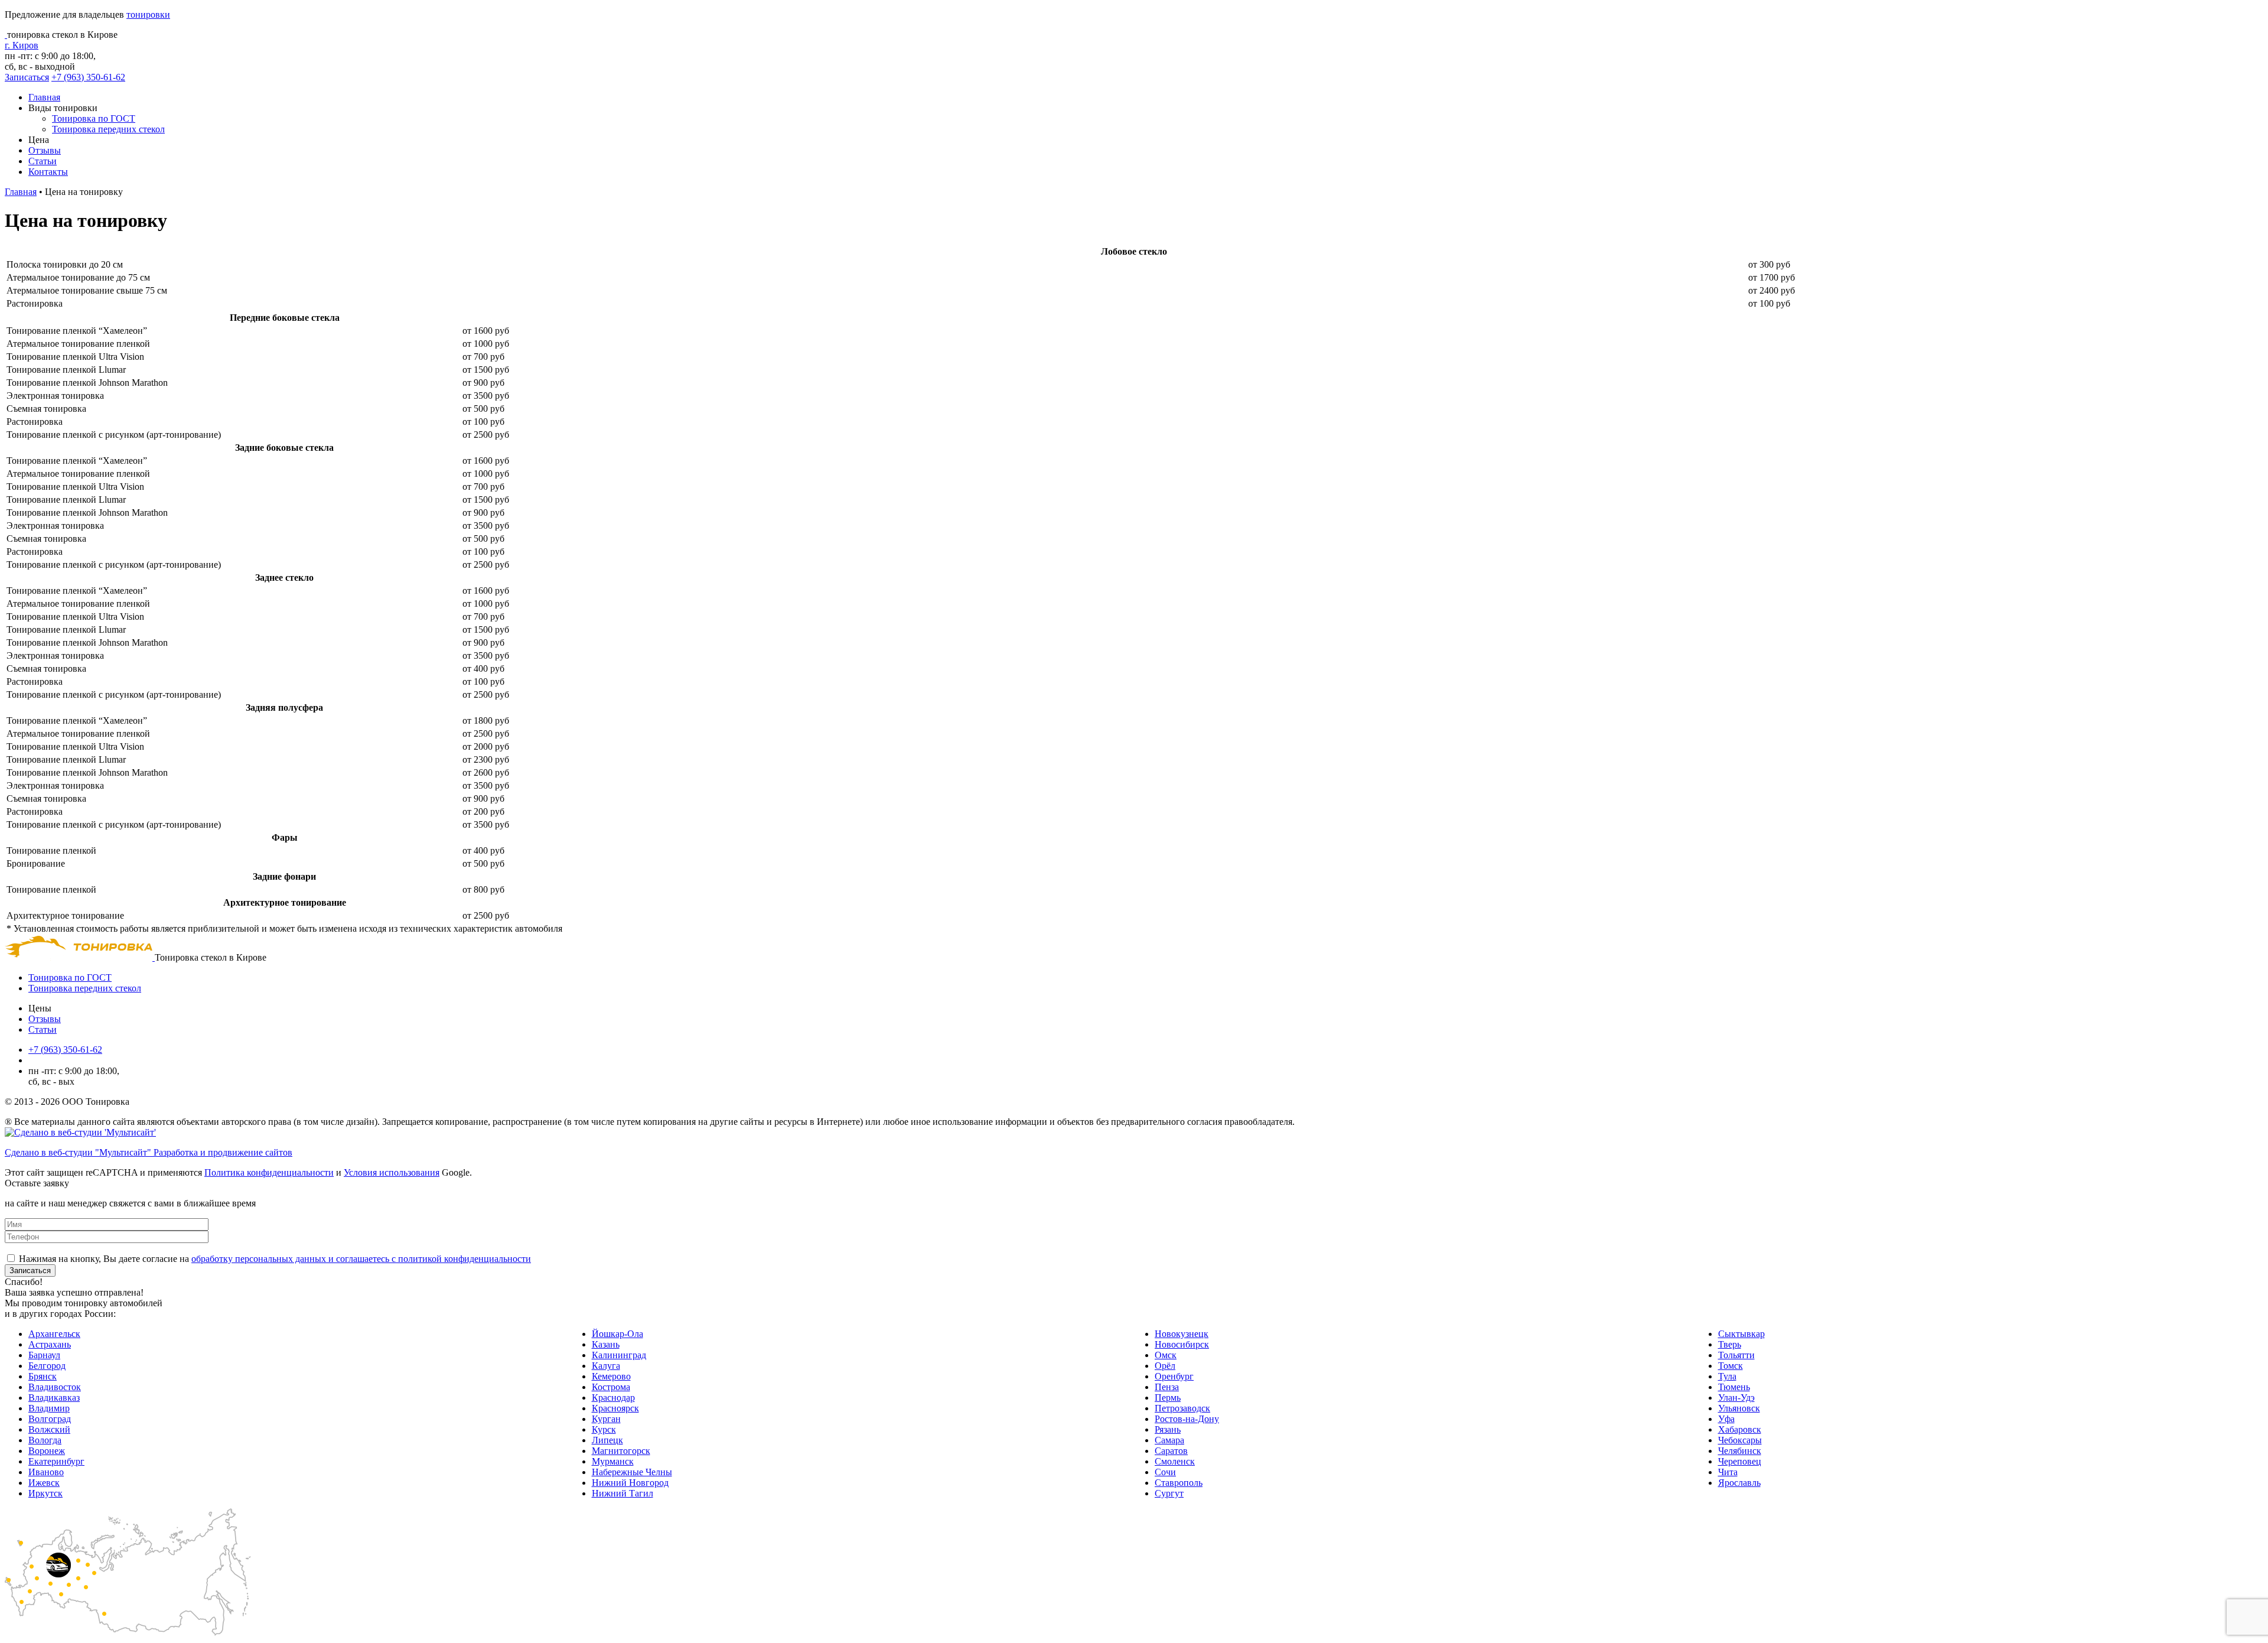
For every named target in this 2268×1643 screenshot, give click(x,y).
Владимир (49, 1408)
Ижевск (44, 1483)
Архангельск (54, 1334)
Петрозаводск (1182, 1408)
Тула (1727, 1376)
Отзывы (45, 150)
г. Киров (22, 45)
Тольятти (1736, 1355)
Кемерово (611, 1376)
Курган (606, 1419)
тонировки (148, 14)
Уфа (1726, 1419)
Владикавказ (54, 1398)
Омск (1166, 1355)
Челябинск (1740, 1451)
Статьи (43, 161)
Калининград (619, 1355)
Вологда (45, 1440)
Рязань (1168, 1429)
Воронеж (47, 1451)
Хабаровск (1740, 1429)
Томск (1731, 1366)
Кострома (611, 1387)
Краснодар (613, 1398)
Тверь (1730, 1344)
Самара (1169, 1440)
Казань (606, 1344)
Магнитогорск (621, 1451)
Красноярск (615, 1408)
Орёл (1165, 1366)
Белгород (47, 1366)
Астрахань (50, 1344)
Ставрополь (1179, 1483)
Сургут (1169, 1493)
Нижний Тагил (623, 1493)
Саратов (1171, 1451)
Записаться (27, 77)
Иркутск (45, 1493)
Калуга (606, 1366)
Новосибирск (1182, 1344)
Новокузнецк (1182, 1334)
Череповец (1740, 1461)
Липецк (607, 1440)
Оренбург (1174, 1376)
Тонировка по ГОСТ (94, 118)
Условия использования (392, 1172)
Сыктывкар (1741, 1334)
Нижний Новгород (630, 1483)
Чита (1728, 1472)
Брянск (43, 1376)
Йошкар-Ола (617, 1334)
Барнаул (44, 1355)
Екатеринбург (56, 1461)
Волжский (49, 1429)
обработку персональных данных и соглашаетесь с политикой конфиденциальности (361, 1259)
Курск (604, 1429)
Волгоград (50, 1419)
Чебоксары (1740, 1440)
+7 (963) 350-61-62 (88, 77)
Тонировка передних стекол (108, 129)
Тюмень (1734, 1387)
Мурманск (613, 1461)
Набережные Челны (632, 1472)
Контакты (48, 172)
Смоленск (1175, 1461)
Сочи (1165, 1472)
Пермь (1168, 1398)
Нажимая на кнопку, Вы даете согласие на (275, 1259)
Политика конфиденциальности (269, 1172)
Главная (44, 97)
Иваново (46, 1472)
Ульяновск (1739, 1408)
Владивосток (55, 1387)
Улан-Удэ (1736, 1398)
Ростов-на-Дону (1187, 1419)
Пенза (1167, 1387)
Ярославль (1739, 1483)
